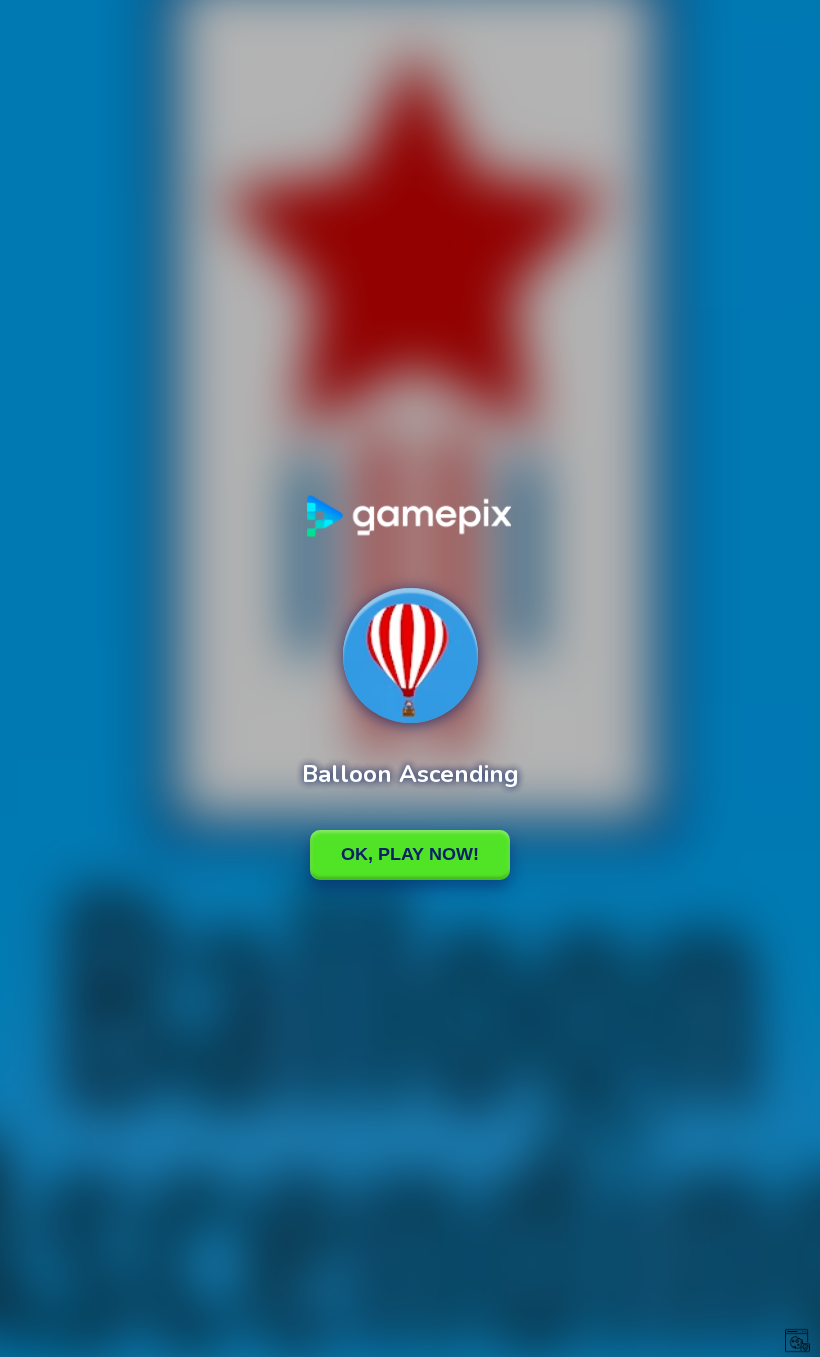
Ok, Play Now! (410, 854)
